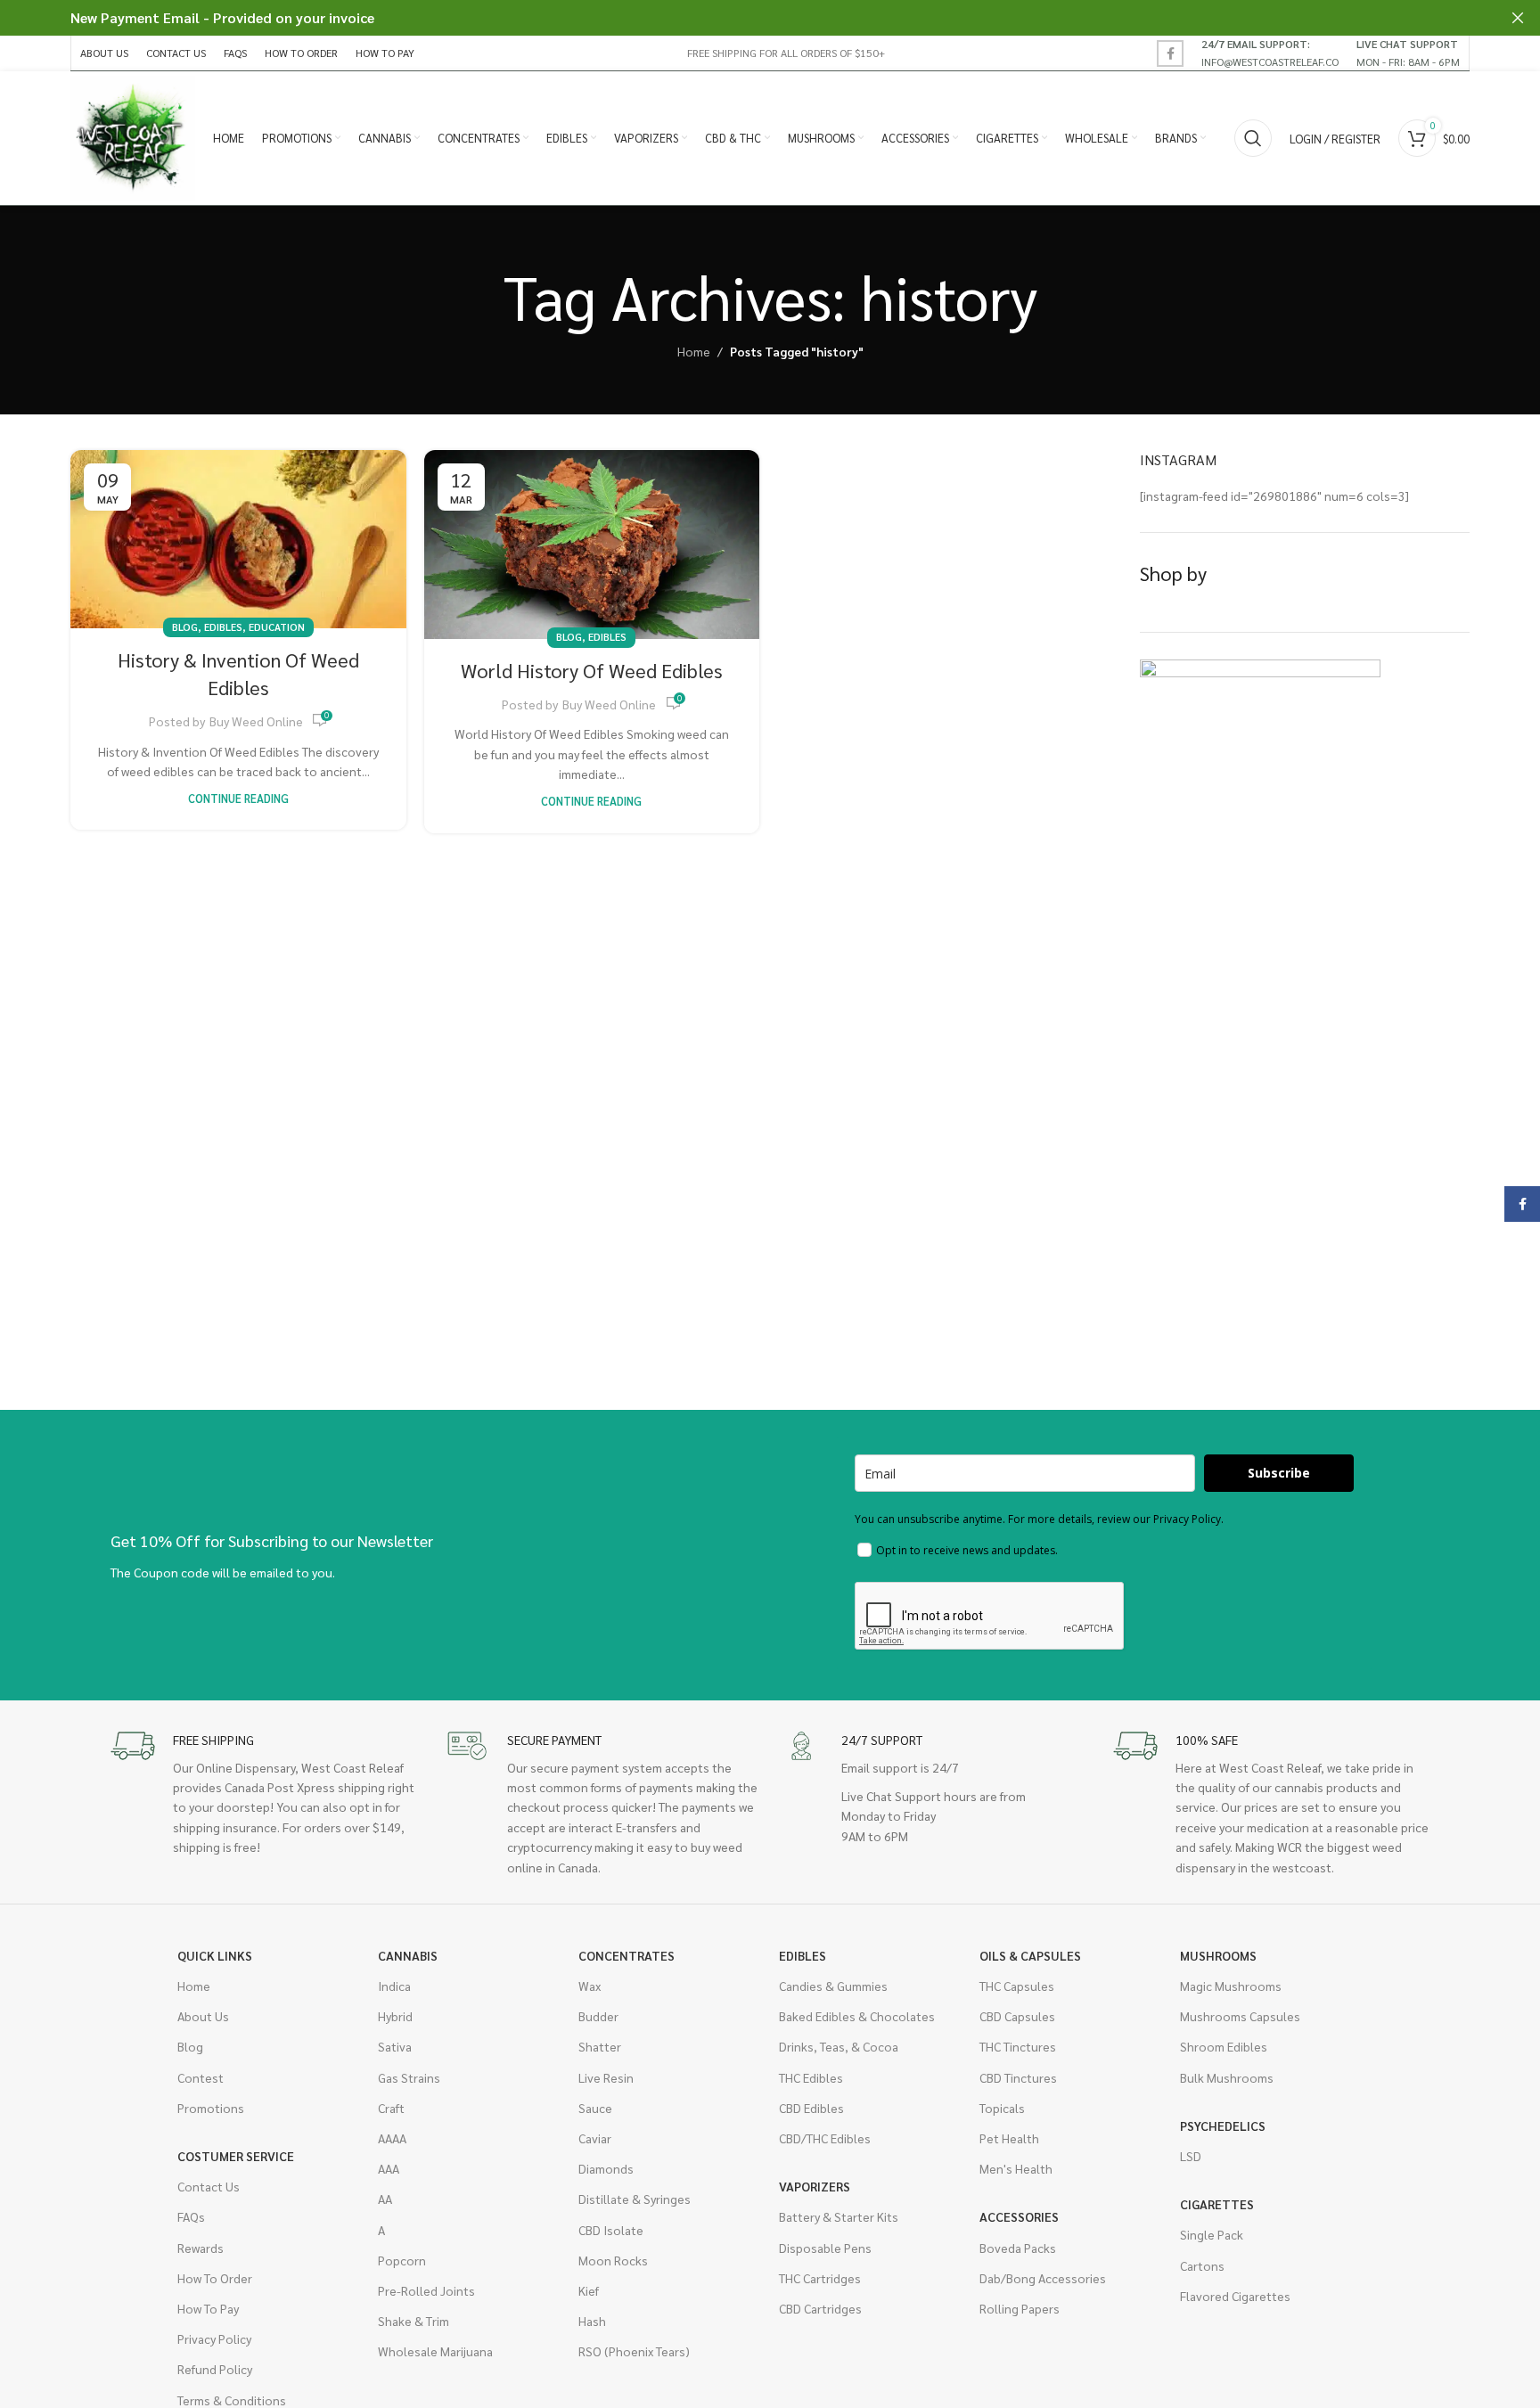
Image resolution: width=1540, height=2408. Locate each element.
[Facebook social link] (1170, 53)
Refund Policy (215, 2369)
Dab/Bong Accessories (1043, 2278)
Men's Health (1016, 2168)
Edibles (223, 627)
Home (694, 351)
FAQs (191, 2216)
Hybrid (395, 2016)
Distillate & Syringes (635, 2199)
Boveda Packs (1018, 2248)
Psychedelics (1223, 2125)
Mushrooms (1218, 1955)
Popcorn (402, 2260)
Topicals (1002, 2108)
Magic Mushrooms (1231, 1986)
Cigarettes (1217, 2204)
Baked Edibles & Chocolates (857, 2016)
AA (385, 2199)
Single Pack (1212, 2234)
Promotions (211, 2108)
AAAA (392, 2138)
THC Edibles (811, 2077)
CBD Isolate (611, 2230)
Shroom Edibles (1224, 2046)
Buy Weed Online (256, 721)
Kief (589, 2290)
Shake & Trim (414, 2321)
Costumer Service (236, 2156)
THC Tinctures (1018, 2046)
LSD (1191, 2156)
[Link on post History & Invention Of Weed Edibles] (238, 539)
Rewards (201, 2248)
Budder (598, 2016)
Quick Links (215, 1955)
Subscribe (1279, 1473)
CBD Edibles (811, 2108)
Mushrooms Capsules (1240, 2016)
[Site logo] (133, 136)
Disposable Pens (825, 2248)
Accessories (1019, 2216)
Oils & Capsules (1030, 1955)
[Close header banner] (1518, 18)
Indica (394, 1986)
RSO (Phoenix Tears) (634, 2351)
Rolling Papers (1020, 2308)
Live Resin (606, 2077)
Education (277, 627)
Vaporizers (815, 2186)
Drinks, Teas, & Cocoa (839, 2046)
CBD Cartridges (820, 2308)
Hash (592, 2321)
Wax (590, 1986)
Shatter (600, 2046)
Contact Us (209, 2186)
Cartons (1202, 2265)
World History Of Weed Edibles (592, 670)
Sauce (595, 2108)
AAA (389, 2168)
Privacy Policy (214, 2338)
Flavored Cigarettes (1235, 2296)
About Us (203, 2016)
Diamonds (606, 2168)
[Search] (1253, 138)
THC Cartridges (820, 2278)
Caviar (595, 2138)
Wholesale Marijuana (435, 2351)
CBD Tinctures (1018, 2077)
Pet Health (1009, 2138)
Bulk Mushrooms (1227, 2077)
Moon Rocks (613, 2260)
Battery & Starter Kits (839, 2216)
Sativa (395, 2046)
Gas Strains (409, 2077)
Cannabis (408, 1955)
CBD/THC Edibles (825, 2138)
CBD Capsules (1017, 2016)
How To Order (215, 2278)
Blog (185, 627)
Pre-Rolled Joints (426, 2290)
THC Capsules (1017, 1986)
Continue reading (238, 799)
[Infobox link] (1270, 53)
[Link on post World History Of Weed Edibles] (592, 545)
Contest (201, 2077)
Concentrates (627, 1955)
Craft (391, 2108)
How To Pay (208, 2308)
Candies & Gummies (833, 1986)
